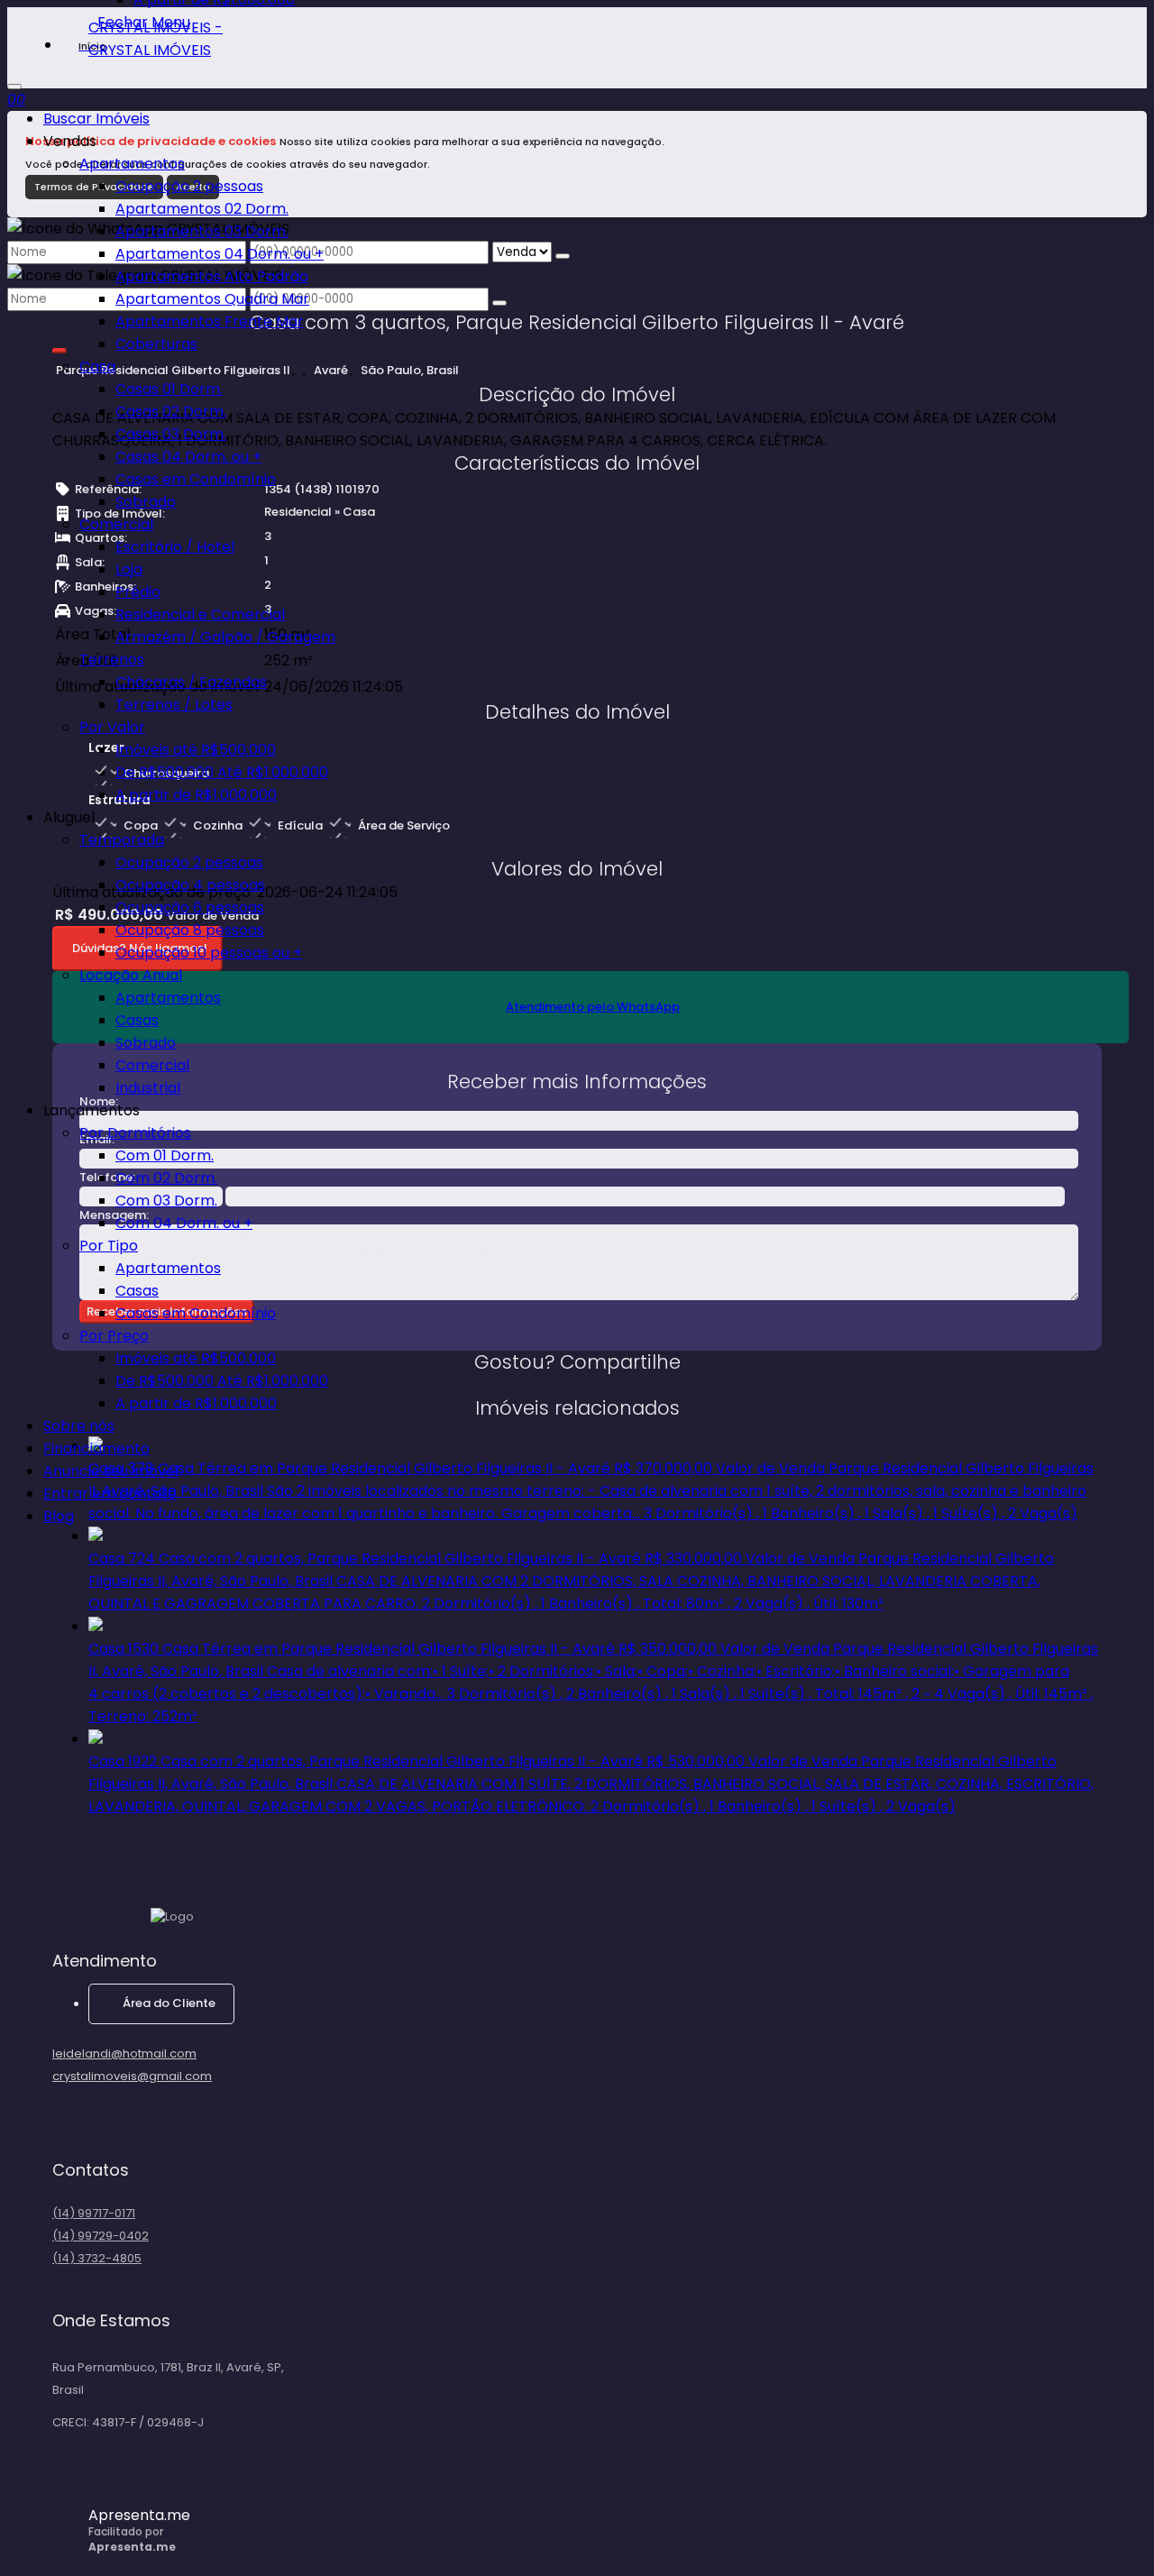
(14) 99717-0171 (94, 2213)
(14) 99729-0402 (101, 2236)
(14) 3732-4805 (97, 2258)
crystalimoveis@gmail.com (132, 2076)
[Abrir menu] (14, 82)
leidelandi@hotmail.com (124, 2053)
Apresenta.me (139, 2515)
